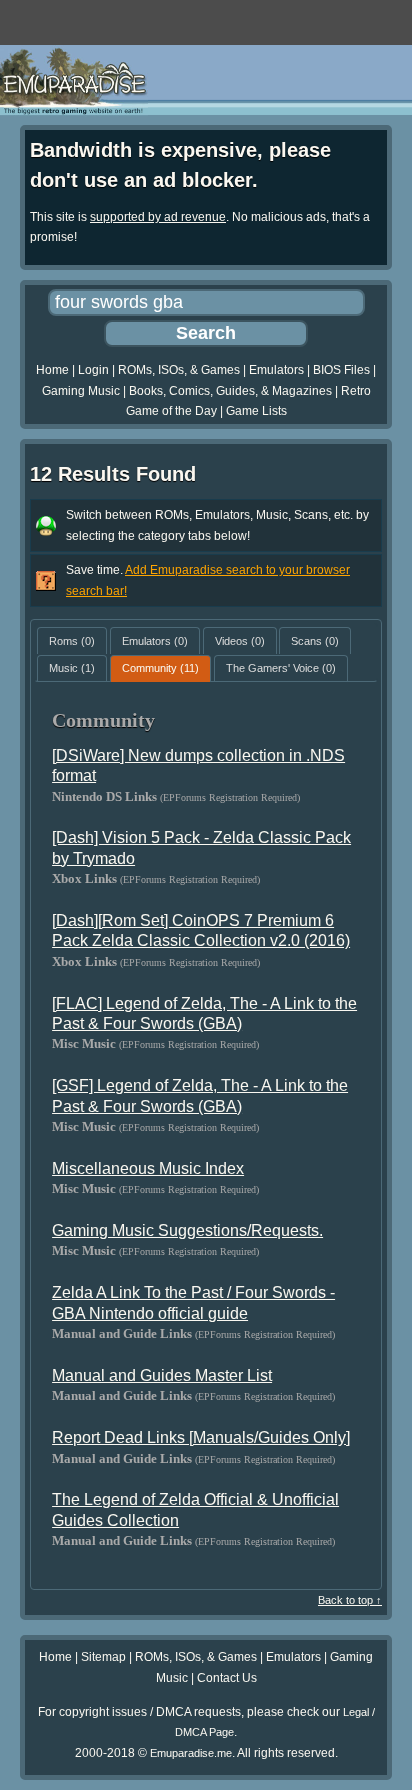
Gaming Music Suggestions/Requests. (187, 1230)
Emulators (276, 370)
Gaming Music (81, 391)
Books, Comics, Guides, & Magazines (230, 391)
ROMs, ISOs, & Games (179, 370)
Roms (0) (72, 641)
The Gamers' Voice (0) (281, 668)
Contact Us (227, 1678)
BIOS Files (341, 370)
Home (52, 370)
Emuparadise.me (191, 1753)
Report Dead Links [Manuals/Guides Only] (201, 1437)
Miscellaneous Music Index (148, 1168)
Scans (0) (315, 641)
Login (93, 370)
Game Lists (256, 411)
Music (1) (72, 668)
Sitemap (103, 1657)
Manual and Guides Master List (162, 1375)
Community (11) (160, 668)
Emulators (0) (155, 641)
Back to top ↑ (350, 1600)
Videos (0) (240, 641)
